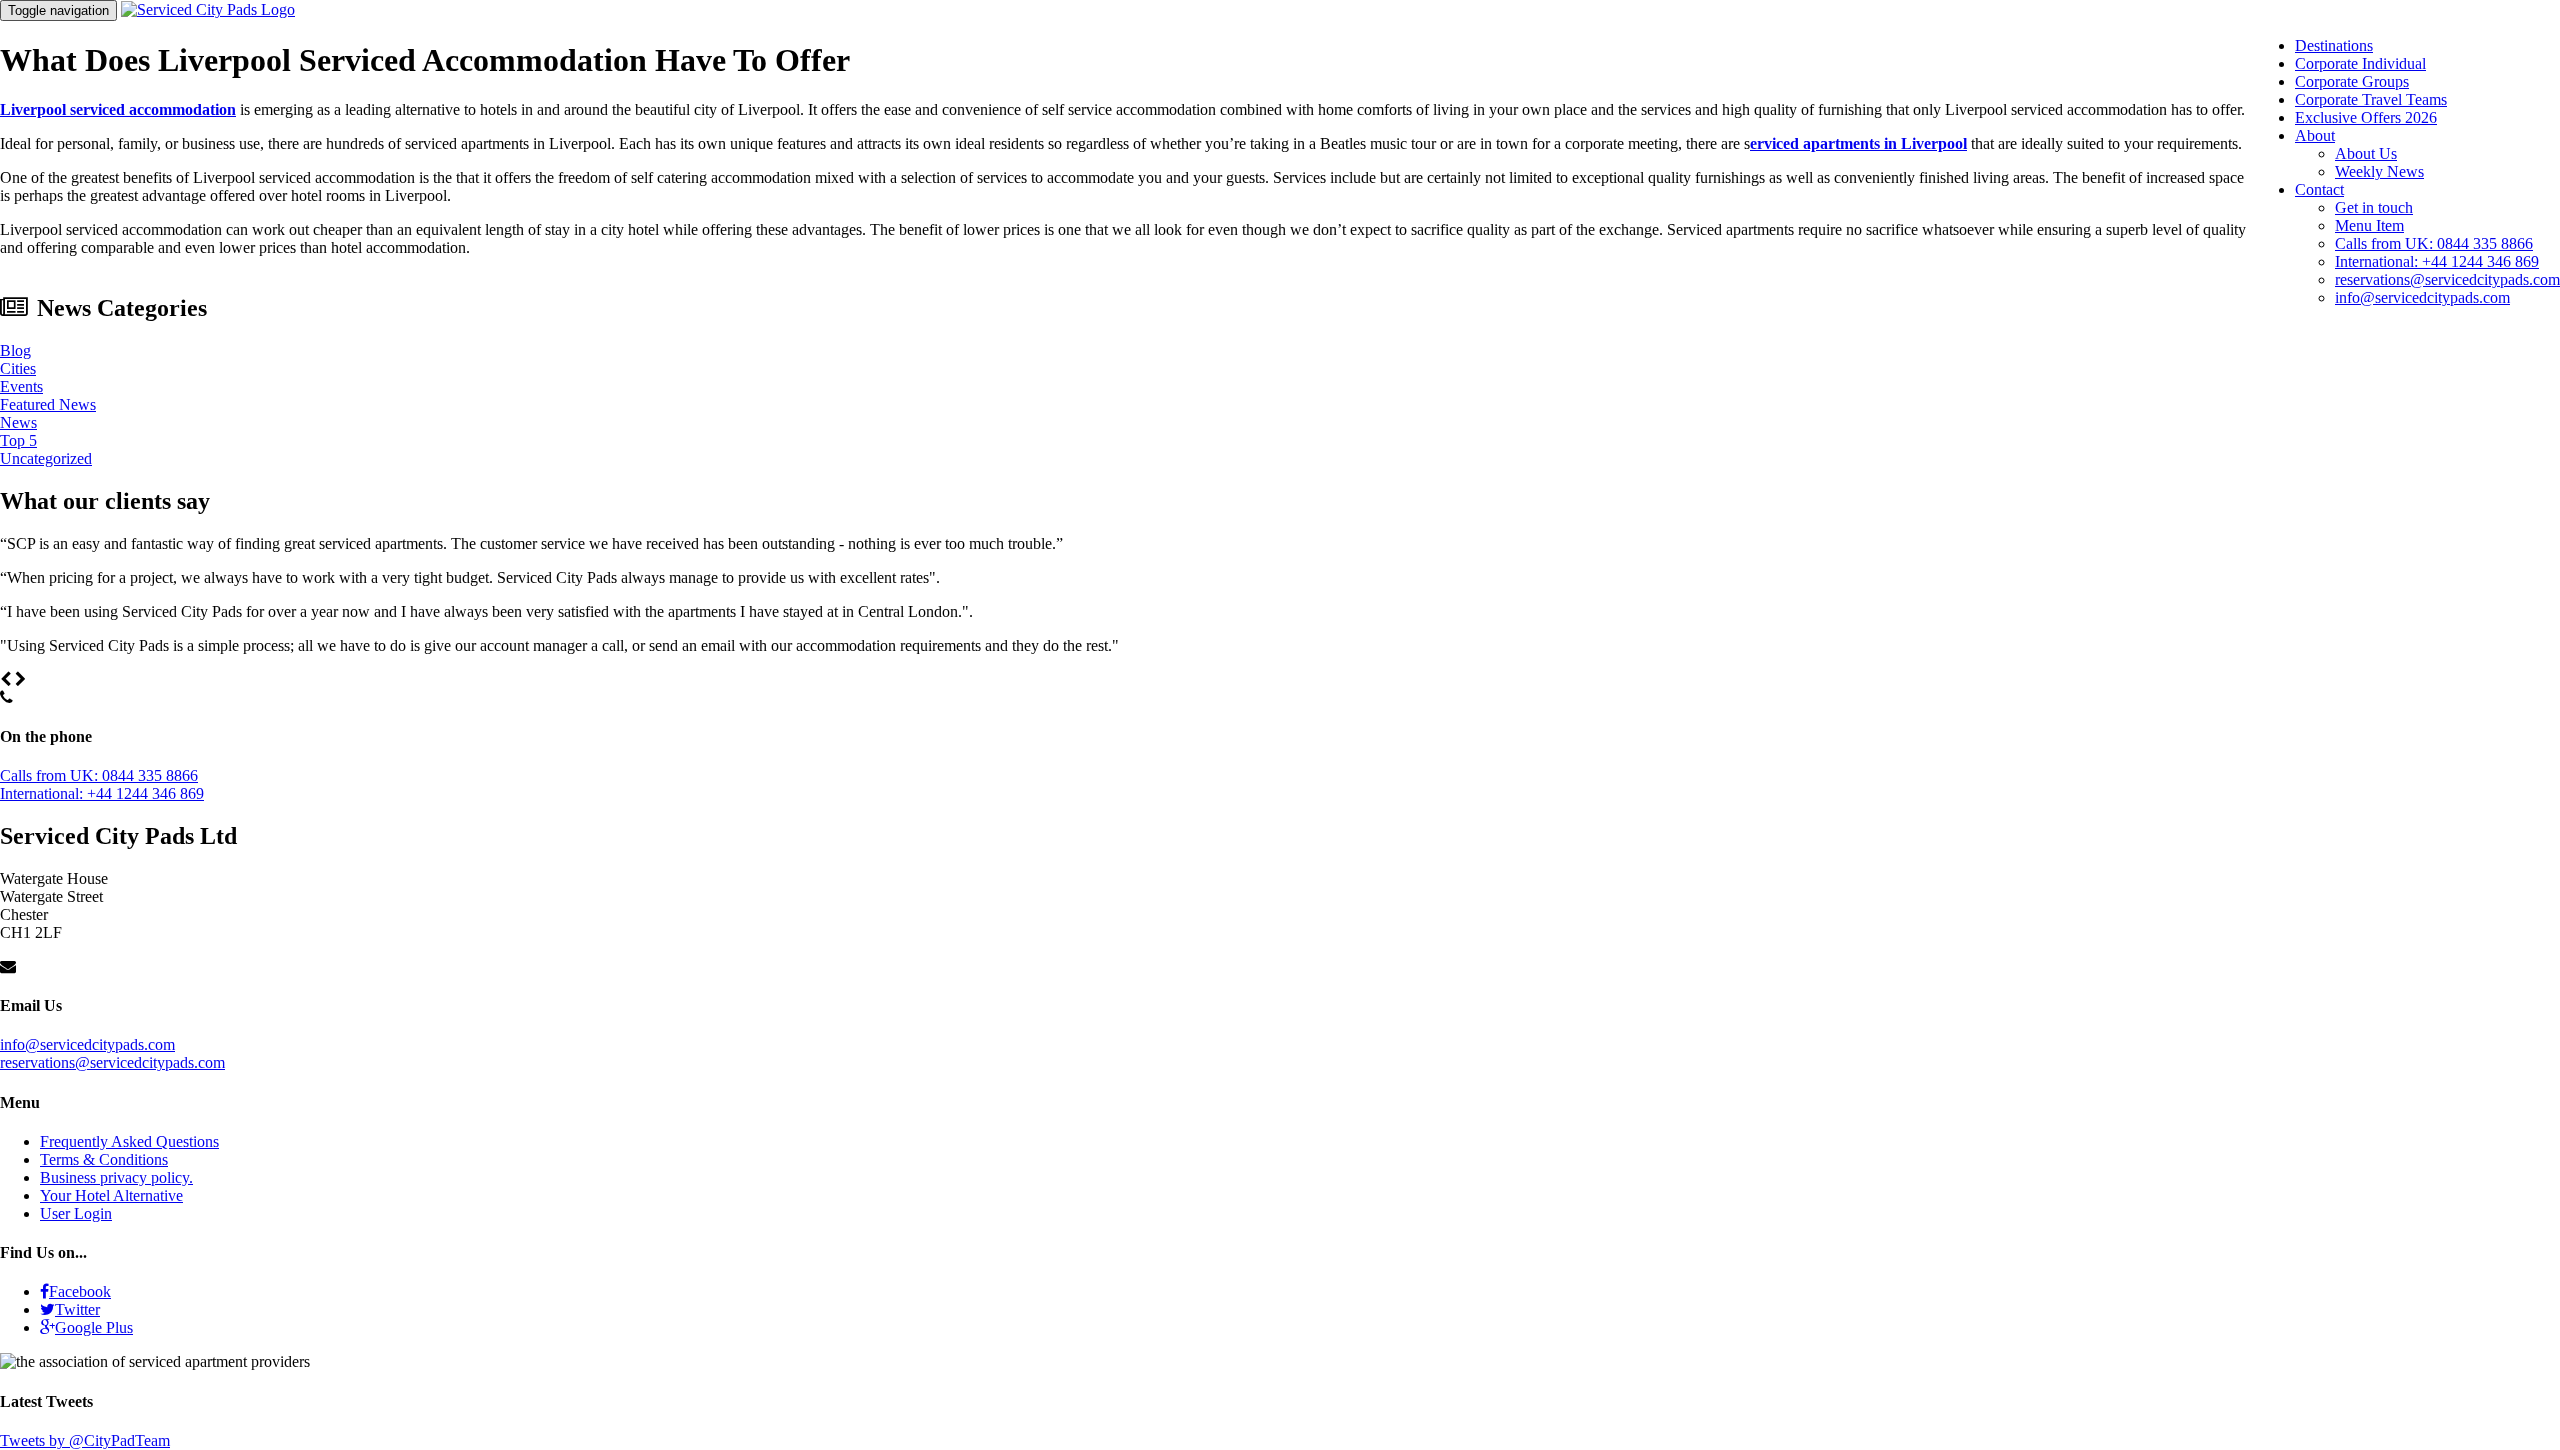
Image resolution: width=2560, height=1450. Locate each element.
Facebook (80, 1291)
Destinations (2334, 45)
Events (21, 386)
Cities (18, 368)
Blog (15, 350)
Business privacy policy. (116, 1177)
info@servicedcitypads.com (2422, 297)
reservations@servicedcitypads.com (2447, 279)
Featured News (48, 404)
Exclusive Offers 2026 (2366, 117)
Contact (2319, 189)
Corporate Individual (2360, 63)
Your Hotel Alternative (111, 1195)
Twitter (77, 1309)
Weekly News (2379, 171)
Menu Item (2369, 225)
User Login (76, 1213)
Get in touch (2374, 207)
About (2315, 135)
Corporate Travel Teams (2371, 99)
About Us (2366, 153)
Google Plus (94, 1327)
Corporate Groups (2352, 81)
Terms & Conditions (104, 1159)
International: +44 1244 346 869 (2437, 261)
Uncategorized (46, 458)
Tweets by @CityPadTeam (85, 1440)
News (18, 422)
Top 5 (18, 440)
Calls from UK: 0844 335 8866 (2434, 243)
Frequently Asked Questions (129, 1141)
